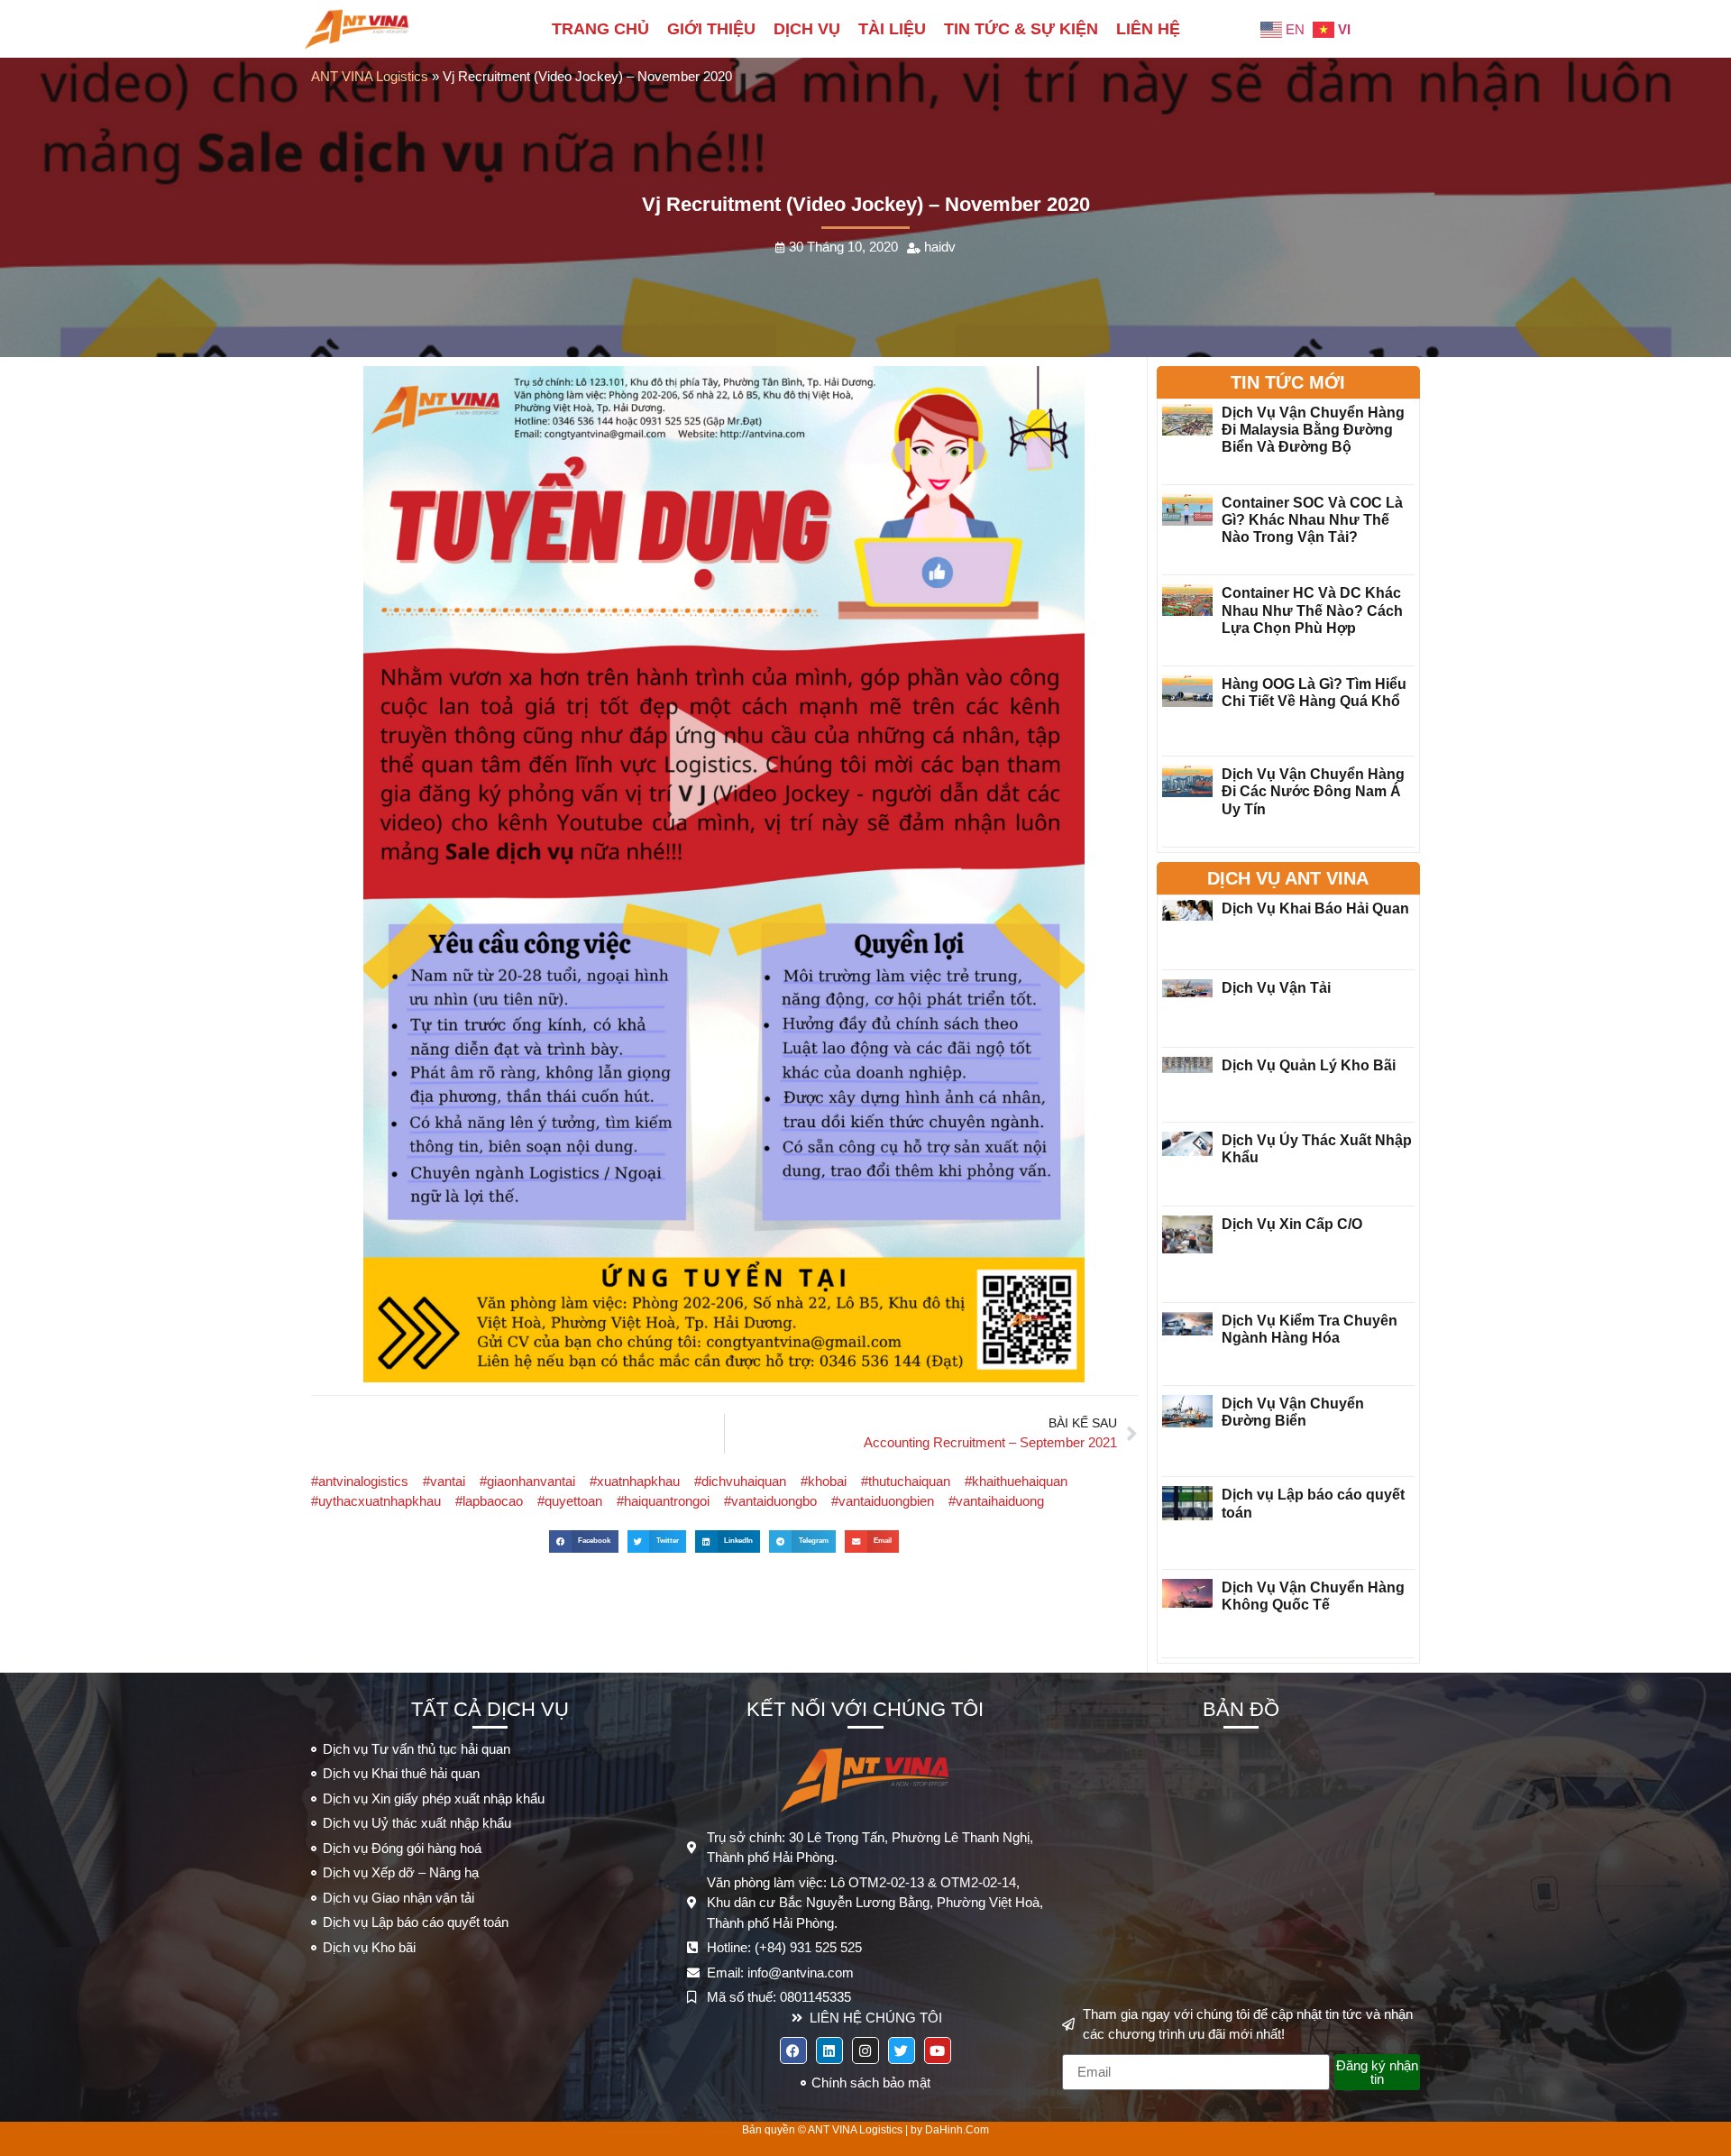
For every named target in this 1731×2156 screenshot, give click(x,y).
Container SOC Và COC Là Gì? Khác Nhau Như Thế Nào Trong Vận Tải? (1312, 520)
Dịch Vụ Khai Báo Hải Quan (1315, 908)
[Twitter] (902, 2050)
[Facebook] (793, 2050)
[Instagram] (865, 2050)
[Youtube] (938, 2050)
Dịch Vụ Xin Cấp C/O (1292, 1224)
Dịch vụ (807, 29)
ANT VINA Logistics (370, 76)
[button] (583, 1541)
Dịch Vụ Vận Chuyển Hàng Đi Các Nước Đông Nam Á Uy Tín (1313, 791)
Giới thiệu (711, 29)
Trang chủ (600, 29)
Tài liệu (892, 29)
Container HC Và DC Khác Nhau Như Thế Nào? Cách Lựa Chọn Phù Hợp (1312, 610)
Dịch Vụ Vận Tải (1276, 988)
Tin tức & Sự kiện (1021, 29)
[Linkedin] (829, 2050)
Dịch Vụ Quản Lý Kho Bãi (1309, 1065)
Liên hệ (1148, 29)
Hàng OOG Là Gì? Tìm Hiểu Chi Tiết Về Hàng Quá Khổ (1314, 693)
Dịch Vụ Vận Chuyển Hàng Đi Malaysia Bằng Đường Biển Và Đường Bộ (1313, 430)
